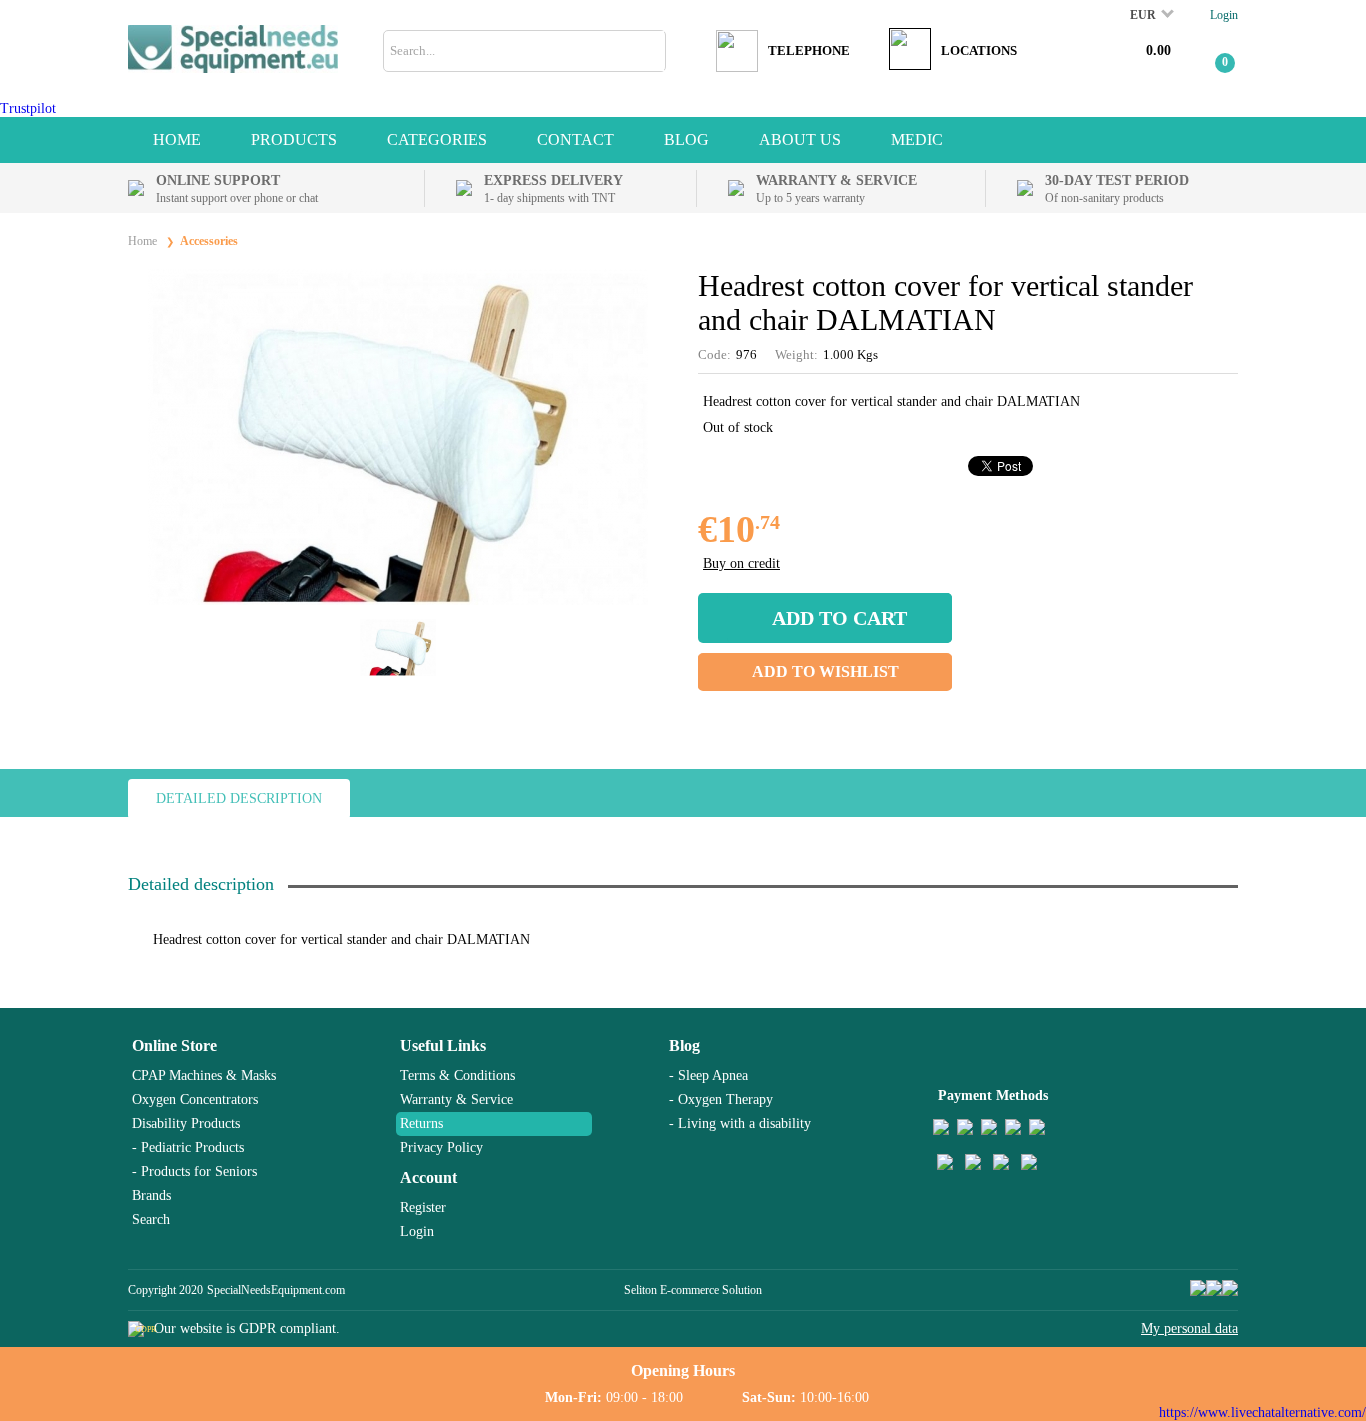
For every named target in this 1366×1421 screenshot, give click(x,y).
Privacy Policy (441, 1147)
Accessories (209, 241)
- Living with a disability (740, 1123)
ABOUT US (800, 139)
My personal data (1189, 1328)
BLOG (686, 139)
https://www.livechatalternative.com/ (1262, 1412)
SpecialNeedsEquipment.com (276, 1290)
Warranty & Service (456, 1099)
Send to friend (1223, 529)
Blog (684, 1045)
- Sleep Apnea (708, 1075)
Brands (151, 1195)
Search (151, 1219)
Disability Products (186, 1123)
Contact (575, 139)
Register (423, 1207)
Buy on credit (741, 563)
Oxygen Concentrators (195, 1099)
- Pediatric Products (188, 1147)
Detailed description (239, 798)
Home (177, 139)
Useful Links (443, 1045)
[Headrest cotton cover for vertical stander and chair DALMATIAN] (398, 600)
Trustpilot (28, 108)
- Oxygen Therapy (721, 1099)
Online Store (174, 1045)
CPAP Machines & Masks (204, 1075)
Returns (421, 1123)
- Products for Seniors (194, 1171)
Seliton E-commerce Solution (693, 1290)
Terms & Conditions (457, 1075)
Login (1224, 15)
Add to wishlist (825, 671)
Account (428, 1177)
